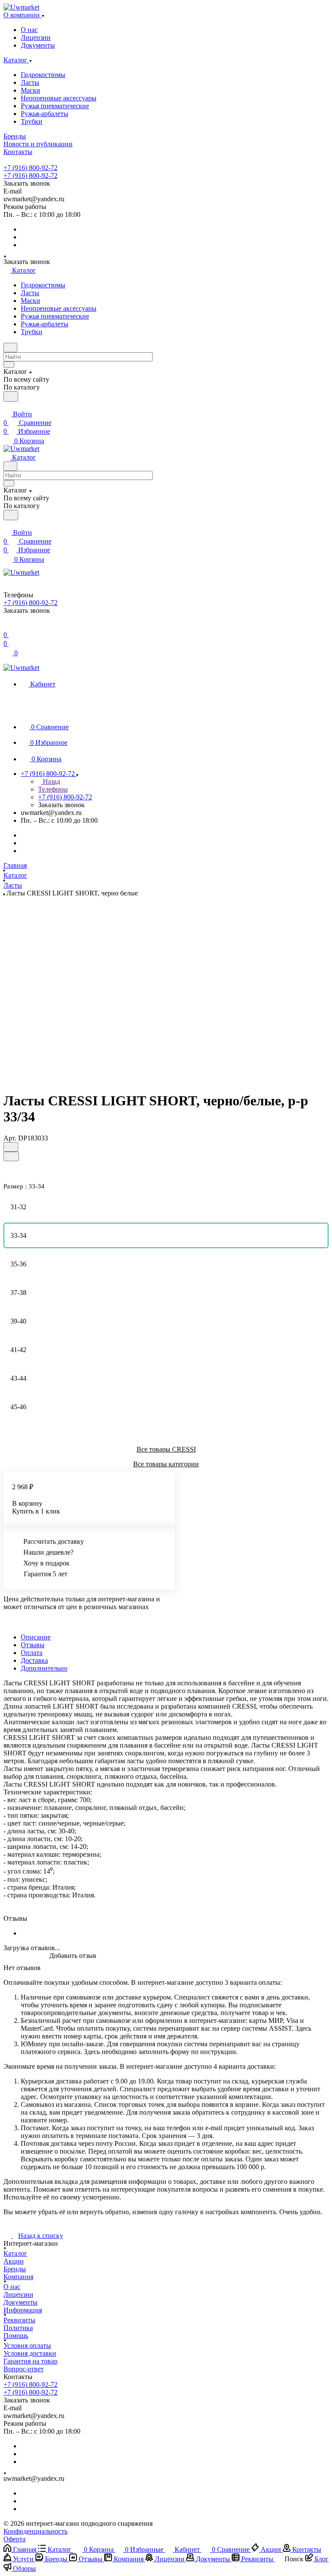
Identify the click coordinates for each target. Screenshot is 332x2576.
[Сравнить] (11, 1156)
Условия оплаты (27, 2346)
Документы (38, 45)
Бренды (15, 2269)
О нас (29, 30)
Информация (23, 2310)
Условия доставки (30, 2353)
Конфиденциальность (35, 2531)
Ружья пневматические (55, 106)
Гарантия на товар (30, 2361)
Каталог (15, 2253)
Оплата (32, 1653)
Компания (18, 2277)
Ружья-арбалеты (45, 114)
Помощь (16, 2336)
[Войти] (7, 628)
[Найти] (11, 396)
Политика (18, 2328)
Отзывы (33, 1645)
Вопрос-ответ (24, 2369)
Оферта (14, 2539)
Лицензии (36, 37)
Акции (14, 2261)
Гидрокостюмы (43, 75)
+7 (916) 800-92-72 (30, 168)
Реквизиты (19, 2320)
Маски (30, 90)
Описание (36, 1637)
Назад (51, 781)
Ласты (30, 82)
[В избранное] (11, 1147)
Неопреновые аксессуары (59, 98)
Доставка (34, 1660)
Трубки (32, 121)
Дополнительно (44, 1668)
